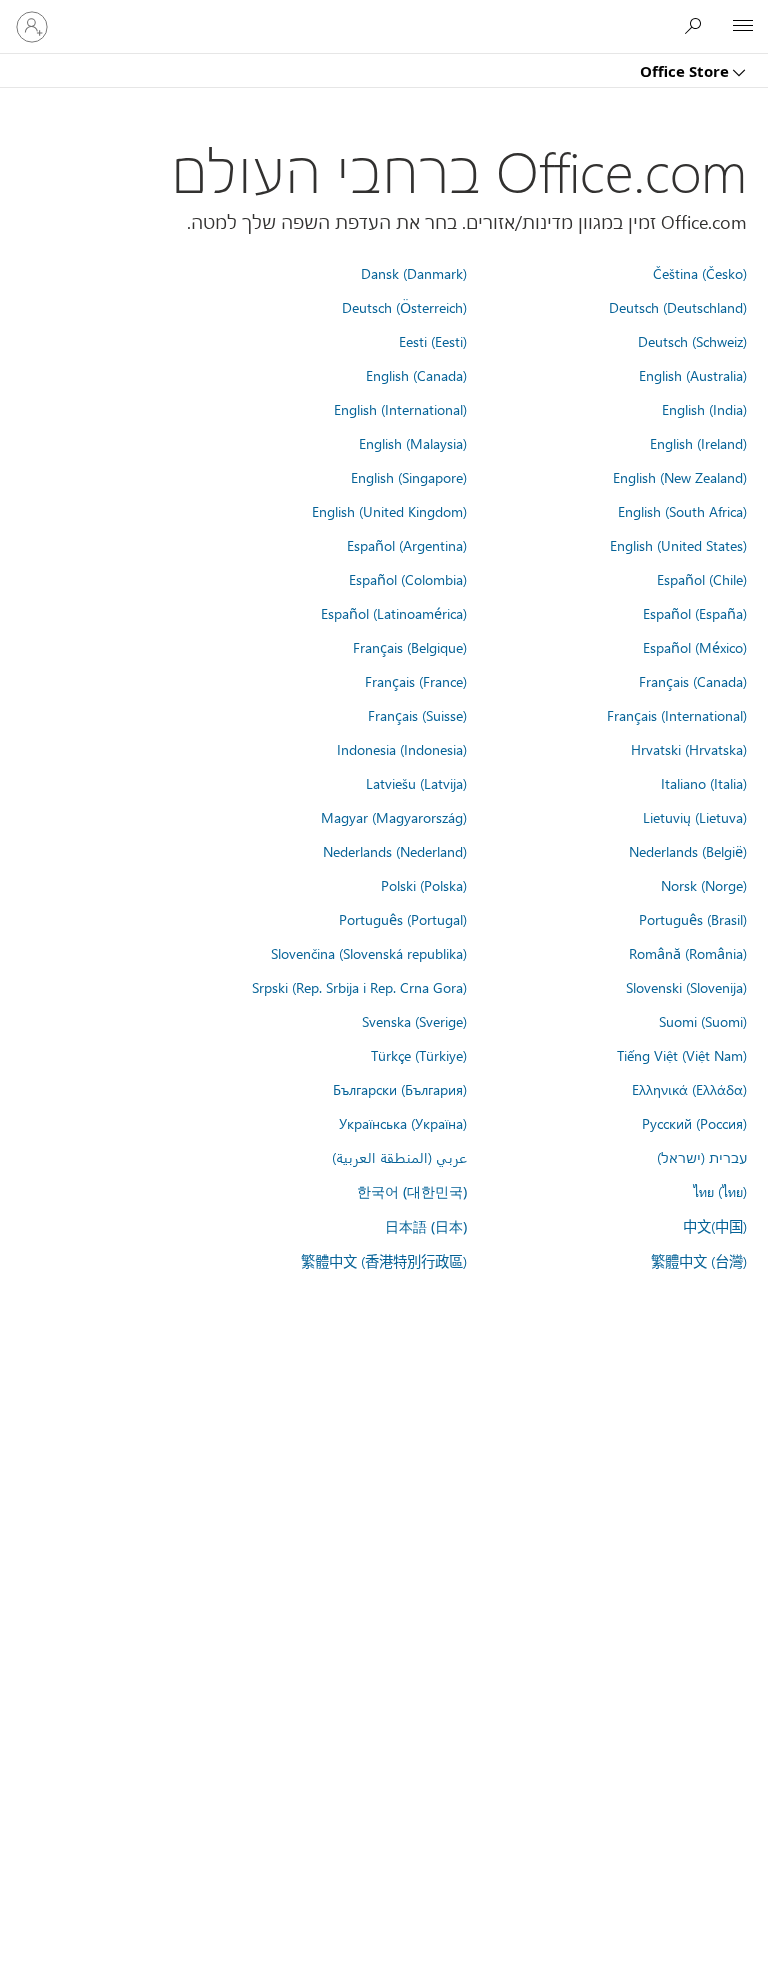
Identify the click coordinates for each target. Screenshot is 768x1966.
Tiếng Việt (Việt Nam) (682, 1055)
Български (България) (400, 1089)
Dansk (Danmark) (414, 273)
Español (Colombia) (408, 579)
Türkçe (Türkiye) (419, 1055)
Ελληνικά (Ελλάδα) (689, 1089)
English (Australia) (693, 375)
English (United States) (678, 545)
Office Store (686, 71)
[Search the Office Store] (698, 26)
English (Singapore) (409, 477)
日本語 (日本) (426, 1226)
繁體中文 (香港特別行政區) (384, 1261)
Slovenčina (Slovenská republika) (369, 953)
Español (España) (695, 613)
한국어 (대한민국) (412, 1191)
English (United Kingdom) (389, 511)
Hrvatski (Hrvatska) (689, 749)
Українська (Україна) (403, 1123)
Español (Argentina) (407, 545)
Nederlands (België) (688, 851)
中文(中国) (715, 1226)
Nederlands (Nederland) (395, 851)
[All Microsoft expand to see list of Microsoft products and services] (743, 27)
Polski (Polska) (424, 885)
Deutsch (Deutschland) (678, 307)
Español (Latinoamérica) (394, 613)
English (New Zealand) (680, 477)
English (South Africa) (682, 511)
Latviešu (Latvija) (416, 783)
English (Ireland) (698, 443)
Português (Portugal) (403, 919)
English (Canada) (416, 375)
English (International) (400, 409)
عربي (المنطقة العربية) (399, 1157)
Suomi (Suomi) (703, 1021)
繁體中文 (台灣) (699, 1261)
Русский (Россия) (694, 1123)
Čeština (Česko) (700, 273)
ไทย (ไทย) (720, 1191)
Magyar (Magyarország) (394, 817)
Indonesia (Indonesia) (402, 749)
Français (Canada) (693, 681)
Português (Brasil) (693, 919)
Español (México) (695, 647)
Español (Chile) (702, 579)
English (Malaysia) (413, 443)
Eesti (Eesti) (433, 341)
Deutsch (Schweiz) (692, 341)
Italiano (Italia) (704, 783)
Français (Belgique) (410, 647)
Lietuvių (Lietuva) (695, 817)
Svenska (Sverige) (414, 1021)
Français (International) (677, 715)
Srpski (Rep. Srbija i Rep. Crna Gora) (359, 987)
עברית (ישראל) (702, 1157)
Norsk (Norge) (704, 885)
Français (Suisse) (417, 715)
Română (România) (688, 953)
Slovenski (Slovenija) (686, 987)
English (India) (704, 409)
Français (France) (416, 681)
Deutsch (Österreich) (404, 307)
